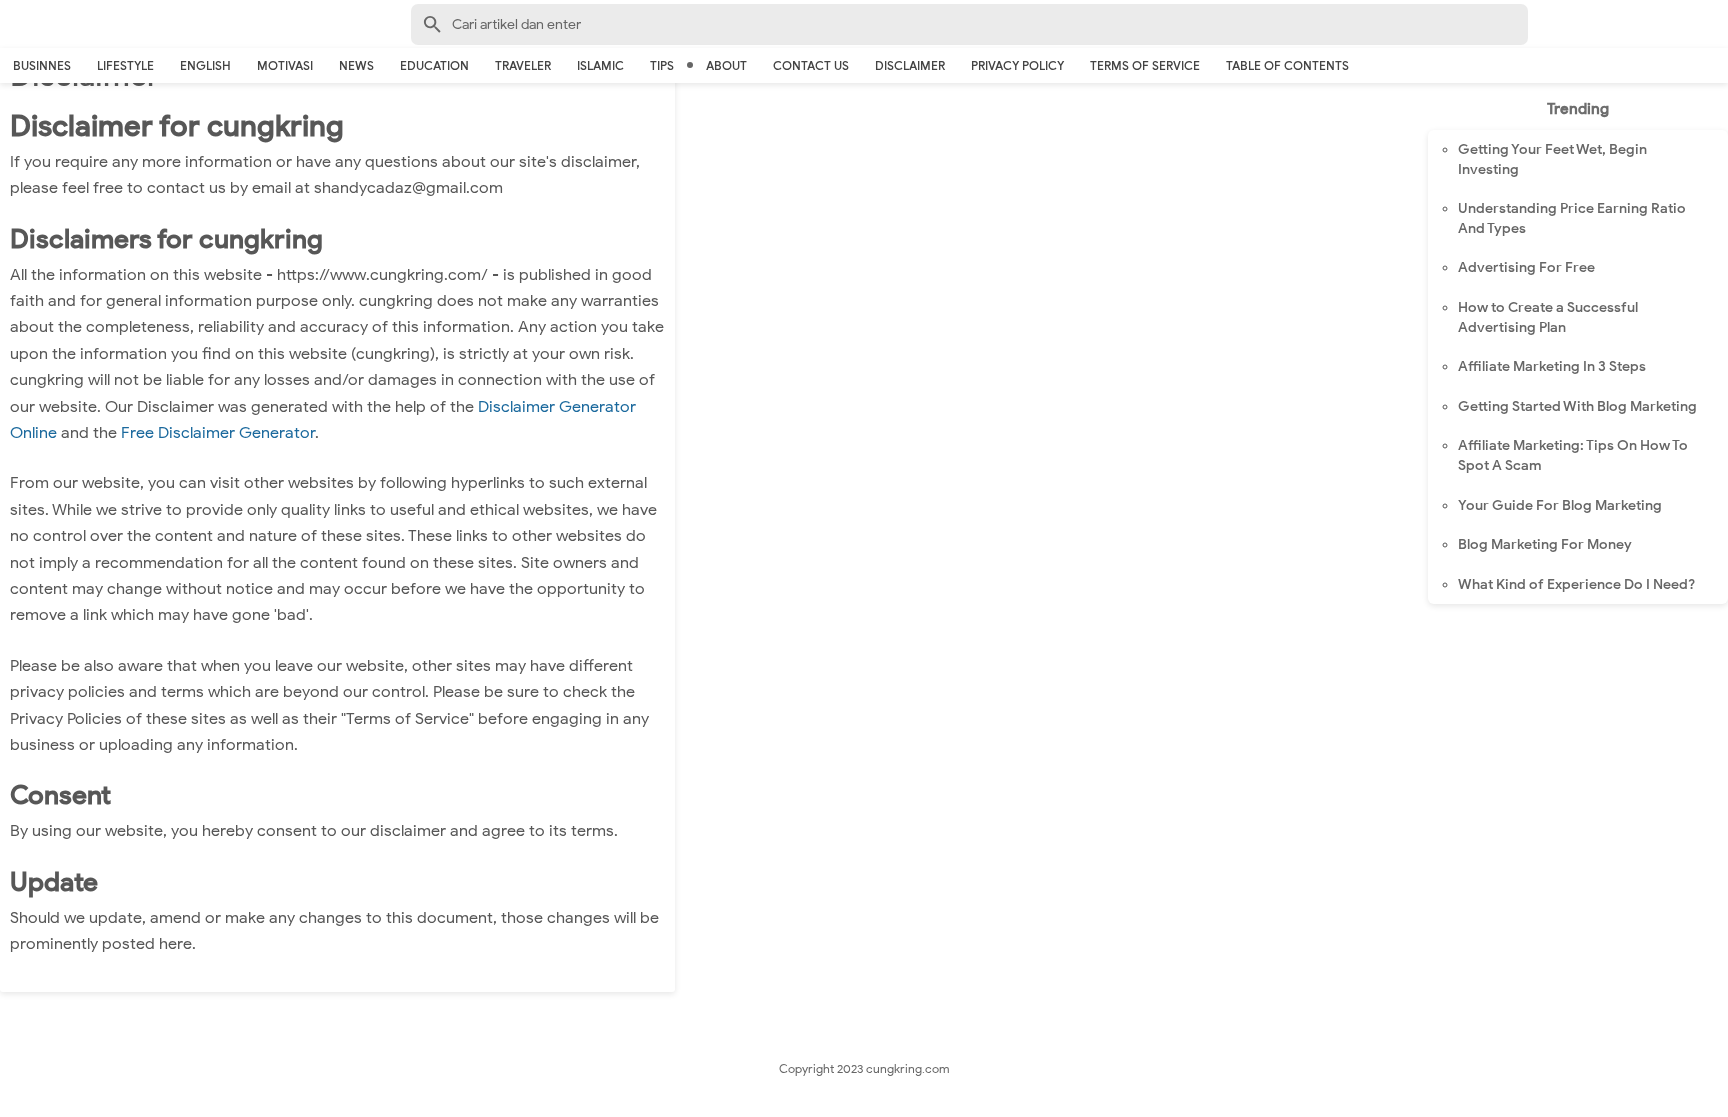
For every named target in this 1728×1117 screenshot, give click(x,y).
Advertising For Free (1526, 267)
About (726, 65)
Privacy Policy (1017, 65)
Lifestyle (125, 65)
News (356, 65)
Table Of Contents (1287, 65)
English (205, 65)
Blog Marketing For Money (1545, 544)
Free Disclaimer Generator (218, 433)
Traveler (523, 65)
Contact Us (811, 65)
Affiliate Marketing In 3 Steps (1552, 366)
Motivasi (285, 65)
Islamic (600, 65)
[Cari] (1716, 28)
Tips (662, 65)
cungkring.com (908, 1068)
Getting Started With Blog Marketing (1577, 406)
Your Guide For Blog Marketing (1560, 505)
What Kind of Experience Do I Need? (1576, 584)
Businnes (42, 65)
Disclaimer (910, 65)
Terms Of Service (1145, 65)
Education (434, 65)
